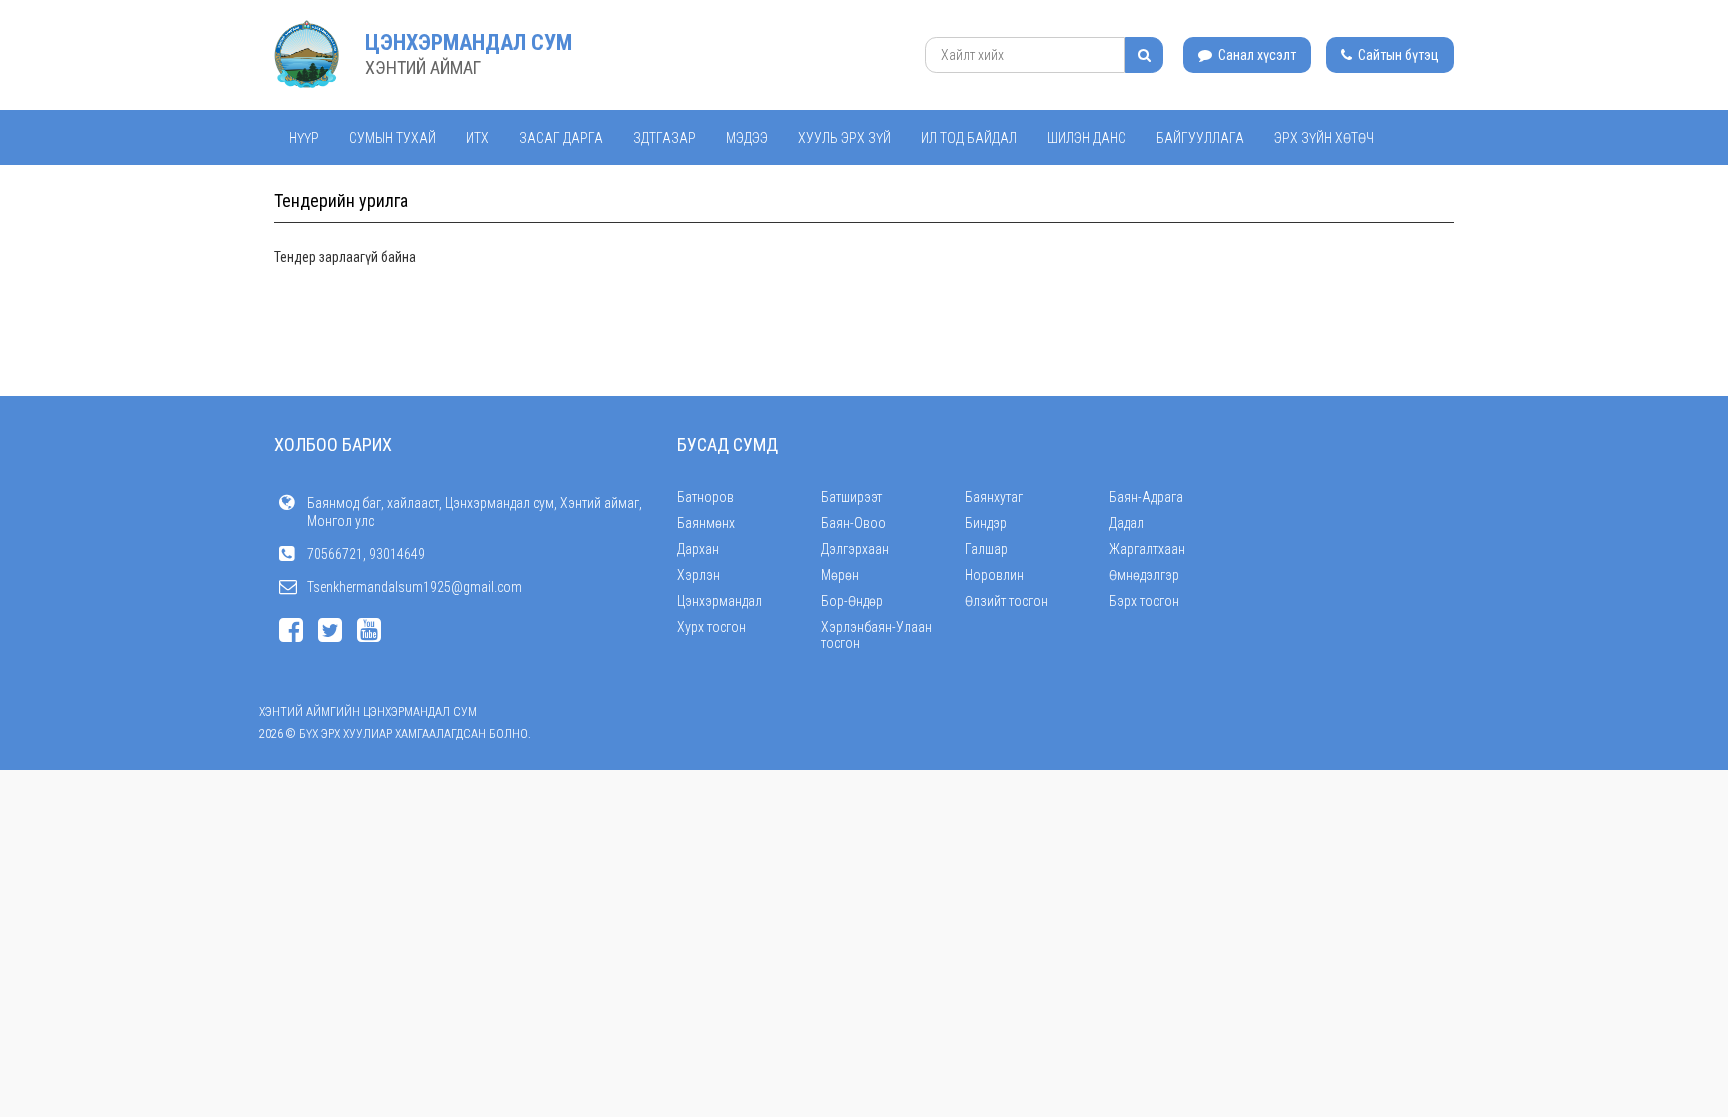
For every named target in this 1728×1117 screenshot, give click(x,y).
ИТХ (477, 138)
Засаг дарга (561, 138)
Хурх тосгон (711, 627)
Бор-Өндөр (852, 601)
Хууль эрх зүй (844, 138)
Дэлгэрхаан (855, 549)
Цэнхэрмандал (719, 601)
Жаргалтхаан (1147, 549)
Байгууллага (1200, 138)
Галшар (986, 549)
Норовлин (994, 575)
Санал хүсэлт (1255, 55)
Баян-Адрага (1146, 497)
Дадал (1126, 523)
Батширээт (851, 497)
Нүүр (304, 138)
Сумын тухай (392, 138)
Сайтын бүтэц (1397, 55)
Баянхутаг (994, 497)
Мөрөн (840, 575)
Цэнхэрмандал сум (468, 42)
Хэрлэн (698, 575)
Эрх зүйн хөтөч (1324, 138)
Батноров (705, 497)
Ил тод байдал (969, 138)
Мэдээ (747, 138)
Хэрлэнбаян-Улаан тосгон (876, 635)
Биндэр (986, 523)
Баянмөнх (706, 523)
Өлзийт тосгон (1006, 601)
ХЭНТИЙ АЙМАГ (423, 67)
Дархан (698, 549)
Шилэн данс (1086, 138)
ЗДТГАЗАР (664, 138)
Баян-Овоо (853, 523)
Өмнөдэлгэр (1144, 575)
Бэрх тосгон (1144, 601)
